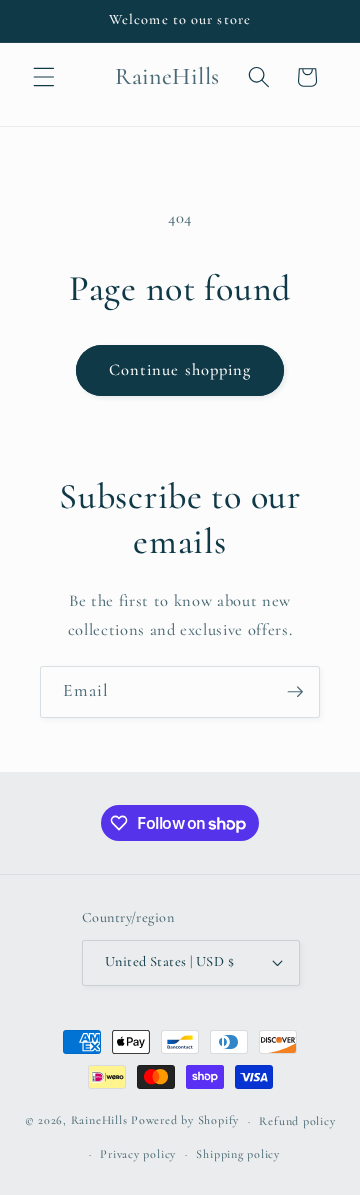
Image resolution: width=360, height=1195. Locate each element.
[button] (44, 77)
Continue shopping (180, 370)
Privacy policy (138, 1154)
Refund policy (297, 1121)
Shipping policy (238, 1154)
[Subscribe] (295, 692)
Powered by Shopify (185, 1121)
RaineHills (99, 1121)
